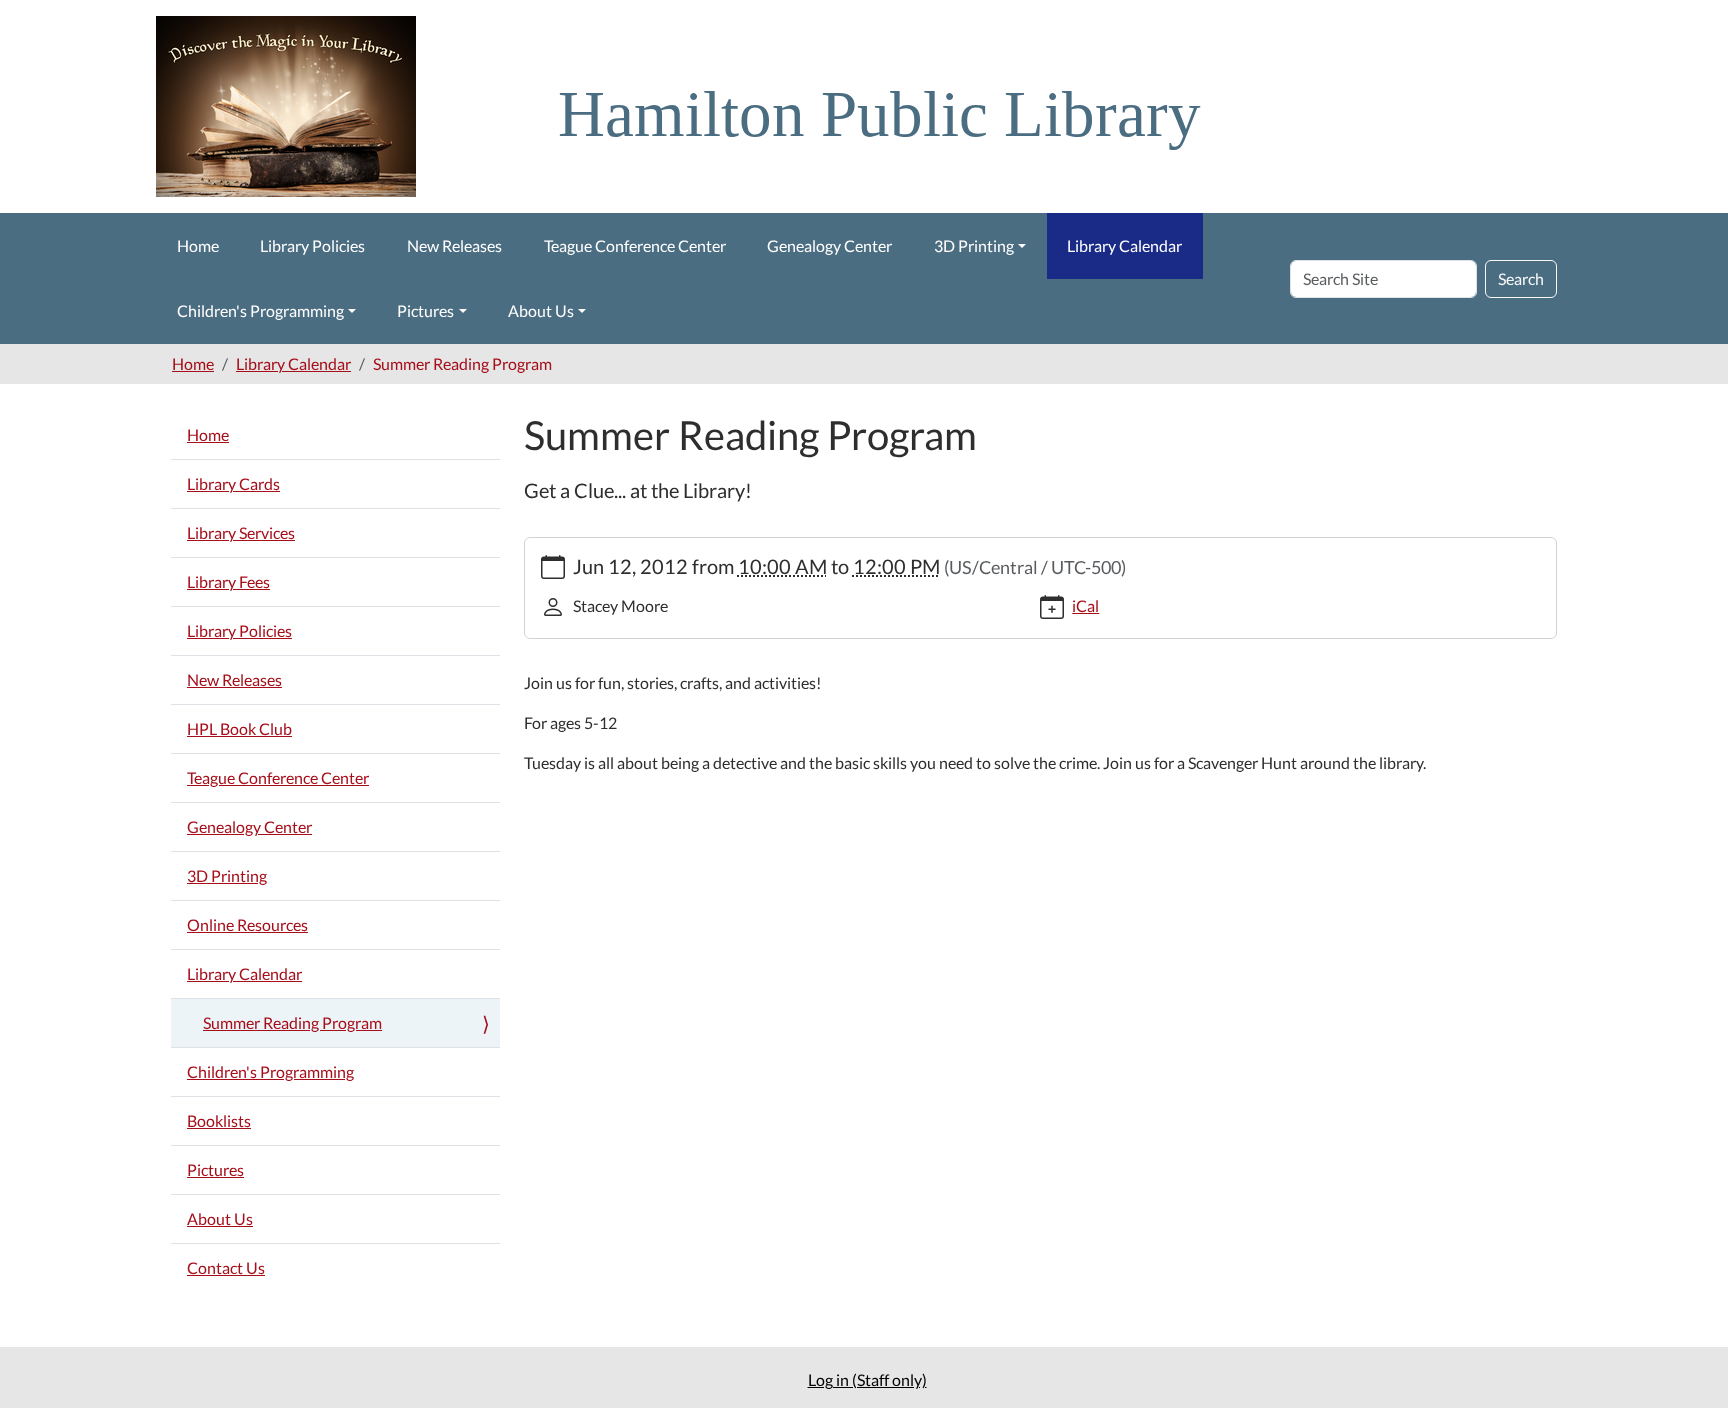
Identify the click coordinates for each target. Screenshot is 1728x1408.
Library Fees (228, 581)
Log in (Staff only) (867, 1379)
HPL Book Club (239, 728)
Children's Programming (260, 310)
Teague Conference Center (635, 245)
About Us (541, 310)
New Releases (454, 245)
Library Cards (233, 483)
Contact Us (226, 1267)
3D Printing (974, 245)
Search (1521, 278)
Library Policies (312, 245)
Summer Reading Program (292, 1022)
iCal (1085, 605)
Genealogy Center (829, 245)
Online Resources (247, 924)
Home (198, 245)
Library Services (241, 532)
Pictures (425, 310)
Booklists (219, 1120)
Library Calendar (1124, 245)
